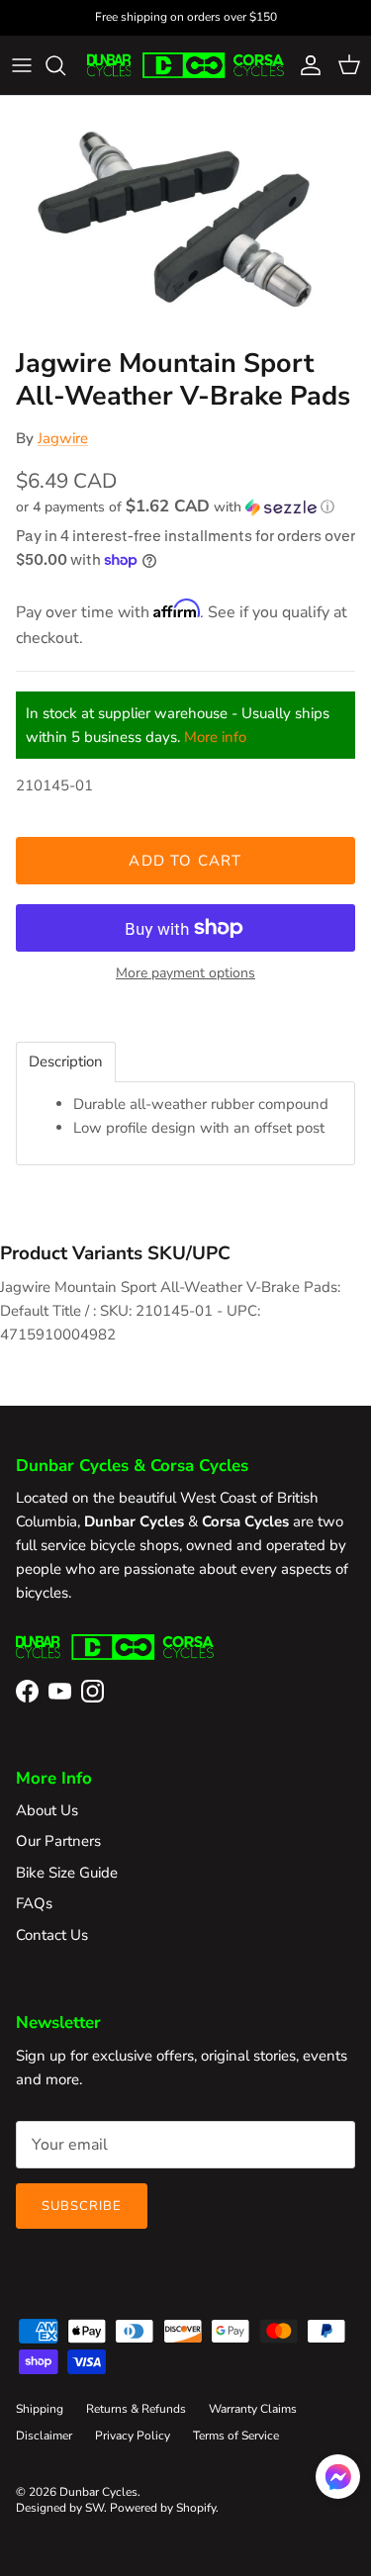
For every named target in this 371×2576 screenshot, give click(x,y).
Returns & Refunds (136, 2409)
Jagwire (63, 438)
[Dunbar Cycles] (185, 65)
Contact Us (52, 1935)
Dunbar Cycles (98, 2492)
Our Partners (58, 1841)
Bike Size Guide (67, 1873)
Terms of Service (236, 2436)
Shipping (40, 2409)
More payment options (185, 974)
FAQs (34, 1903)
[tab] (66, 1062)
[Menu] (22, 65)
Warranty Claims (253, 2409)
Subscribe (82, 2206)
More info (215, 737)
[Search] (65, 65)
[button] (185, 507)
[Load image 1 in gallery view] (185, 217)
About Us (47, 1810)
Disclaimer (44, 2436)
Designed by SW (60, 2508)
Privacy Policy (133, 2436)
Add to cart (185, 861)
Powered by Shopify (163, 2508)
